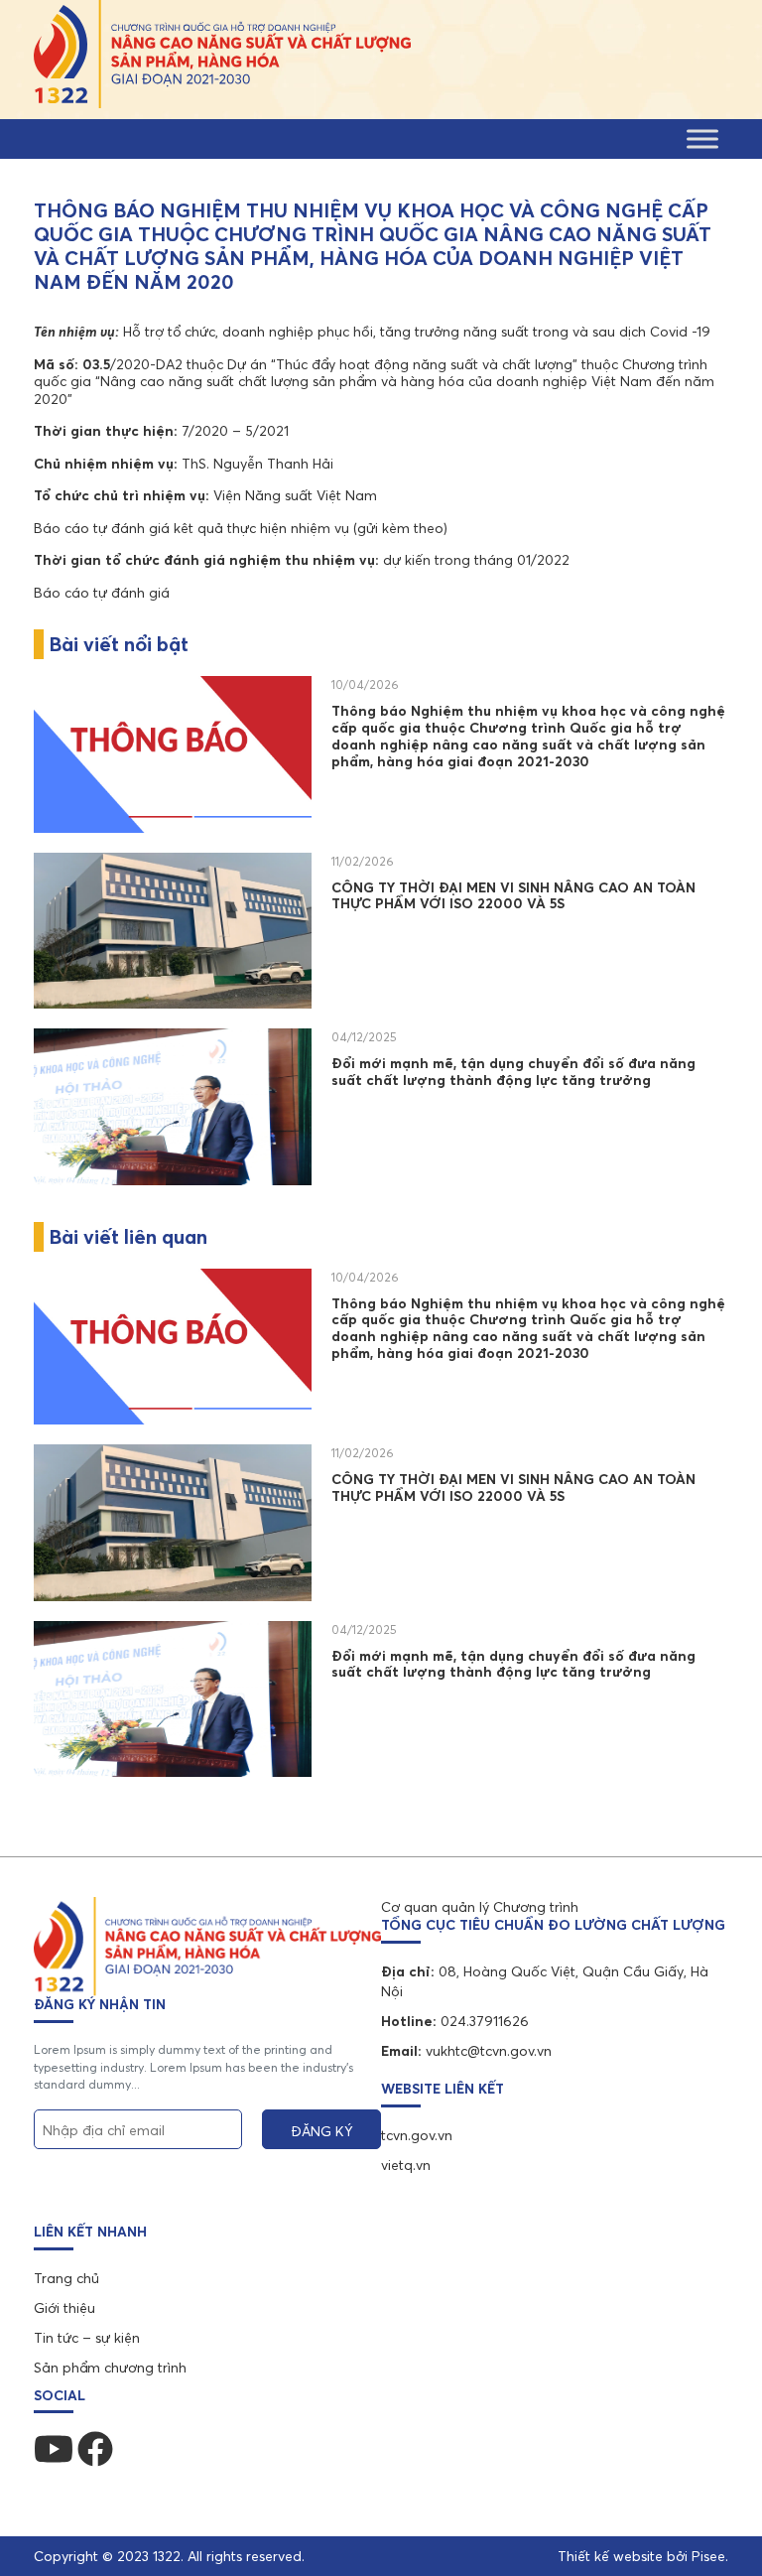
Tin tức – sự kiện (87, 2338)
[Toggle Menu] (702, 138)
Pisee (708, 2556)
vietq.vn (406, 2165)
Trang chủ (66, 2278)
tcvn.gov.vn (417, 2135)
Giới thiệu (64, 2308)
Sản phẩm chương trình (110, 2368)
